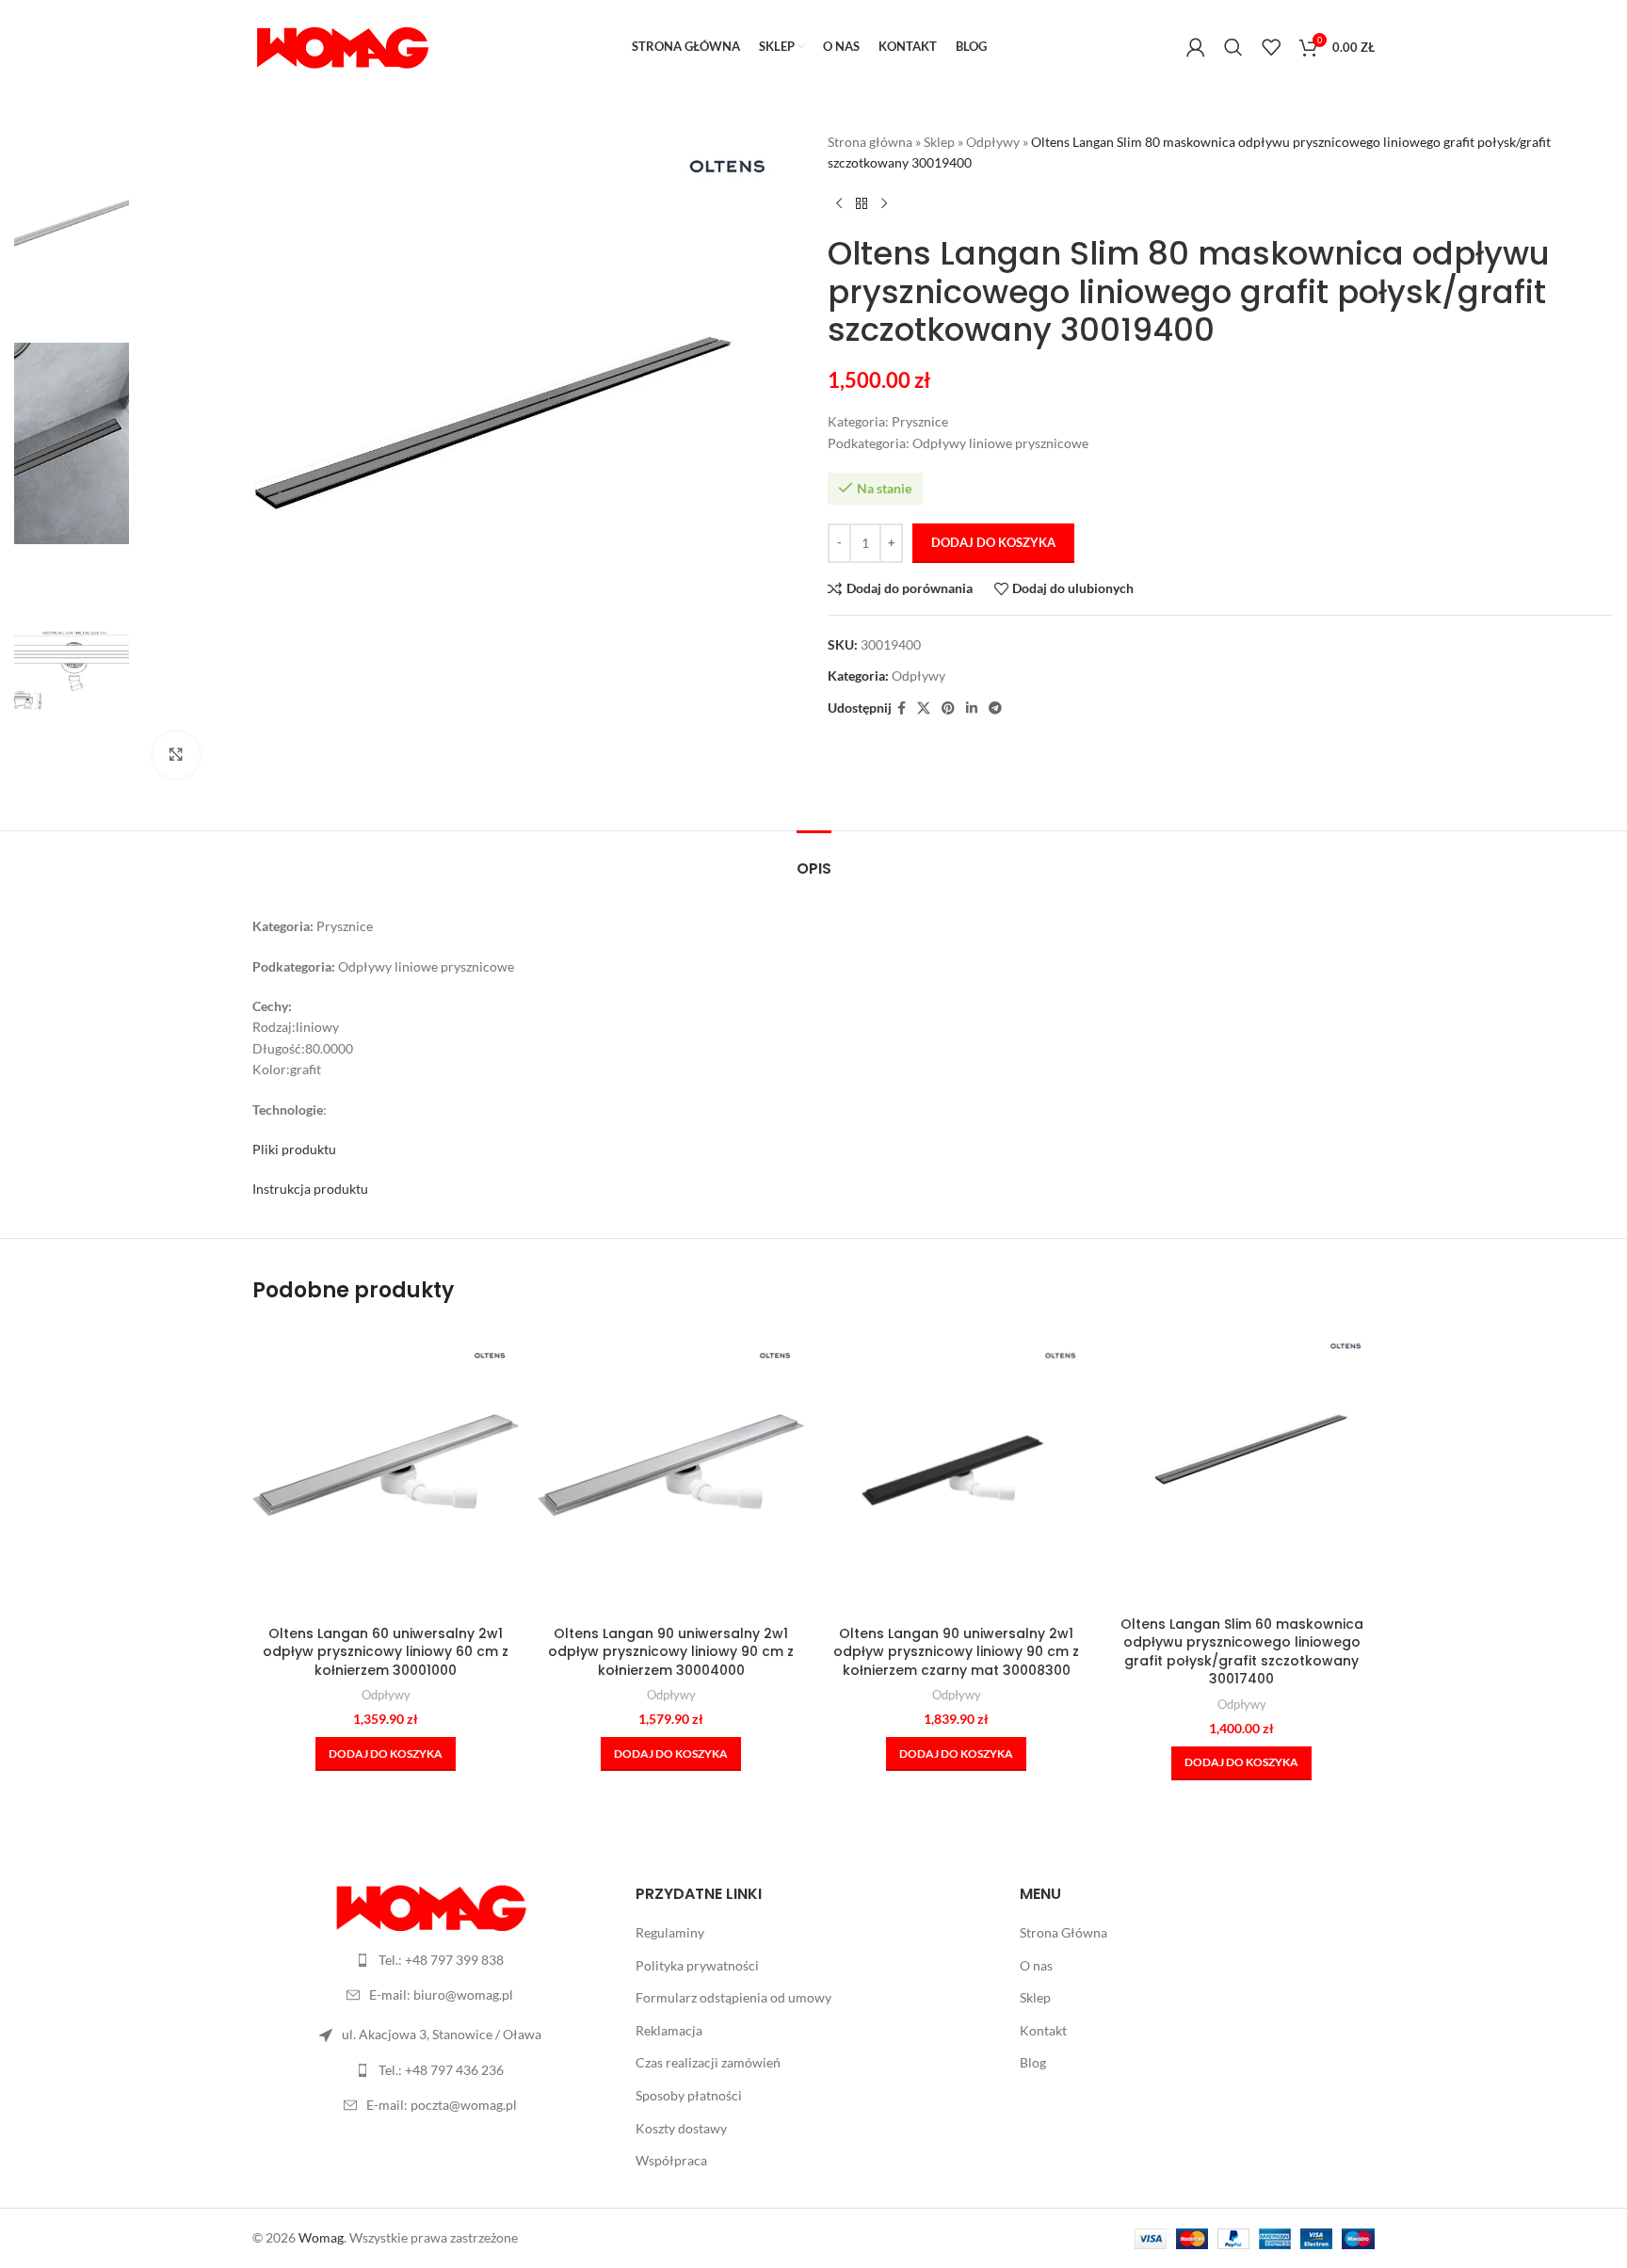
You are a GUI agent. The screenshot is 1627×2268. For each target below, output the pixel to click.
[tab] (814, 859)
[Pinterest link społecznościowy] (948, 708)
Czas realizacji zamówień (708, 2062)
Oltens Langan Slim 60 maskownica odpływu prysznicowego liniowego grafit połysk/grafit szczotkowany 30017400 (1242, 1652)
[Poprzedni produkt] (839, 204)
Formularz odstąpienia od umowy (733, 1997)
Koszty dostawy (681, 2128)
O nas (1036, 1965)
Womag (321, 2237)
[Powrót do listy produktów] (862, 204)
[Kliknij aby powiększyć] (176, 755)
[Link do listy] (430, 1960)
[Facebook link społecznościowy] (902, 708)
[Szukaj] (1233, 47)
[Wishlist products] (1271, 47)
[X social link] (924, 708)
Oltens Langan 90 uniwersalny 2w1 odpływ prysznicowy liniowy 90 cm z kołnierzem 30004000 (671, 1652)
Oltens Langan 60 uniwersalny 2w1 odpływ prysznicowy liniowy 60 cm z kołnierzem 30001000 (386, 1652)
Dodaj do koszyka (993, 542)
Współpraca (671, 2160)
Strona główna (870, 142)
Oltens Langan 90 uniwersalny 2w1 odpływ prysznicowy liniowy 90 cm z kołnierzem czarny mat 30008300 (956, 1652)
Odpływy (993, 142)
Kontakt (1043, 2030)
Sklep (939, 142)
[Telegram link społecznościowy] (995, 708)
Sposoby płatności (689, 2095)
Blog (1033, 2062)
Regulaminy (670, 1932)
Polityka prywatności (697, 1965)
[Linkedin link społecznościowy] (972, 708)
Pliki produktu (294, 1149)
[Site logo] (342, 46)
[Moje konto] (1196, 47)
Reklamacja (669, 2030)
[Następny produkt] (884, 204)
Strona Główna (1063, 1932)
